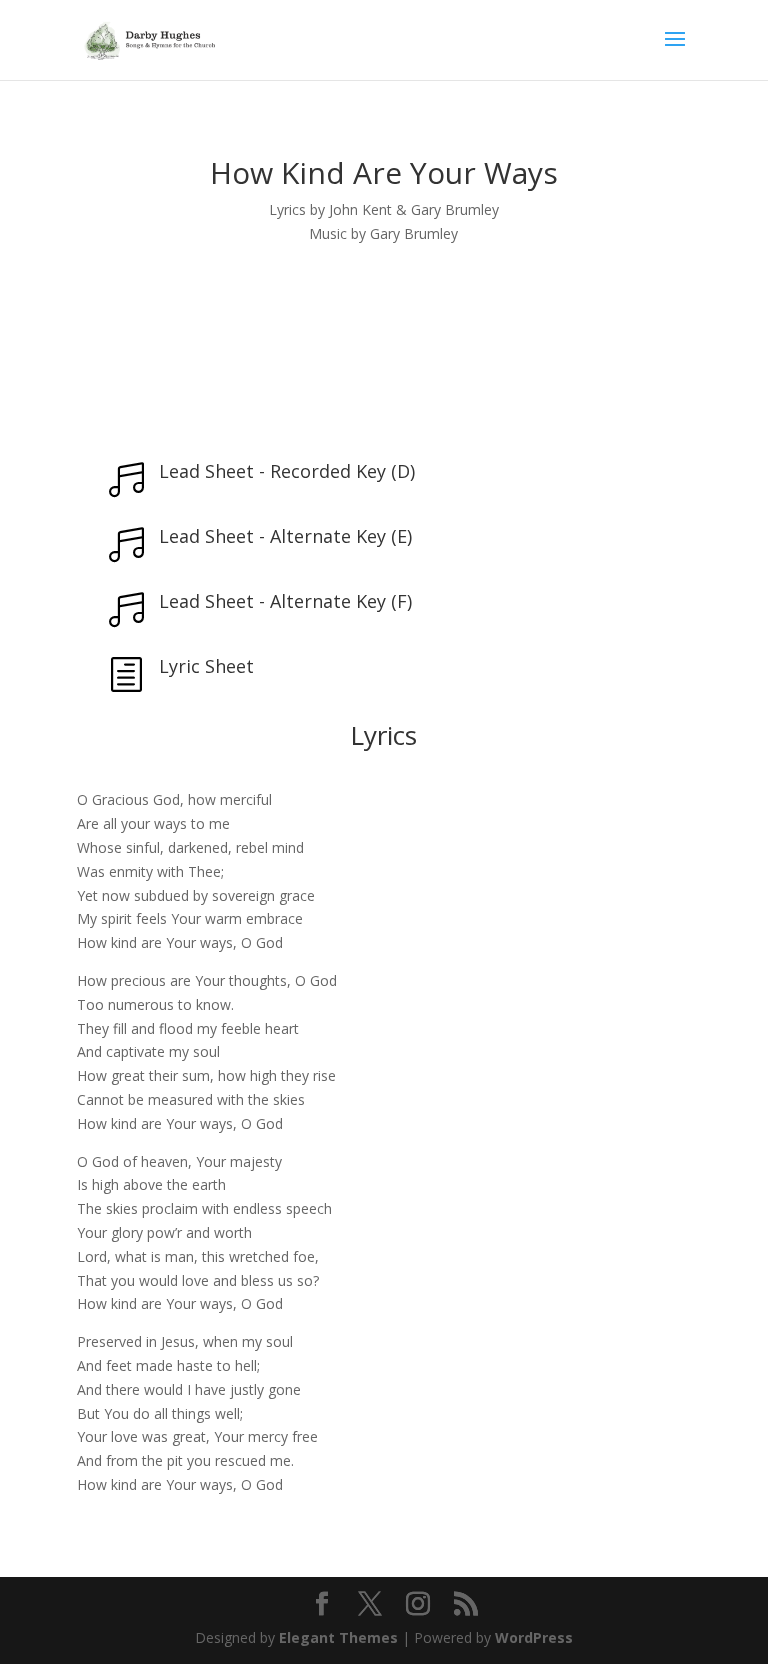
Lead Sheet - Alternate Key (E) (285, 536)
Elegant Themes (338, 1637)
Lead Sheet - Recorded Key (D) (287, 471)
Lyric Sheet (206, 666)
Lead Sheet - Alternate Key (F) (285, 601)
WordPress (534, 1637)
